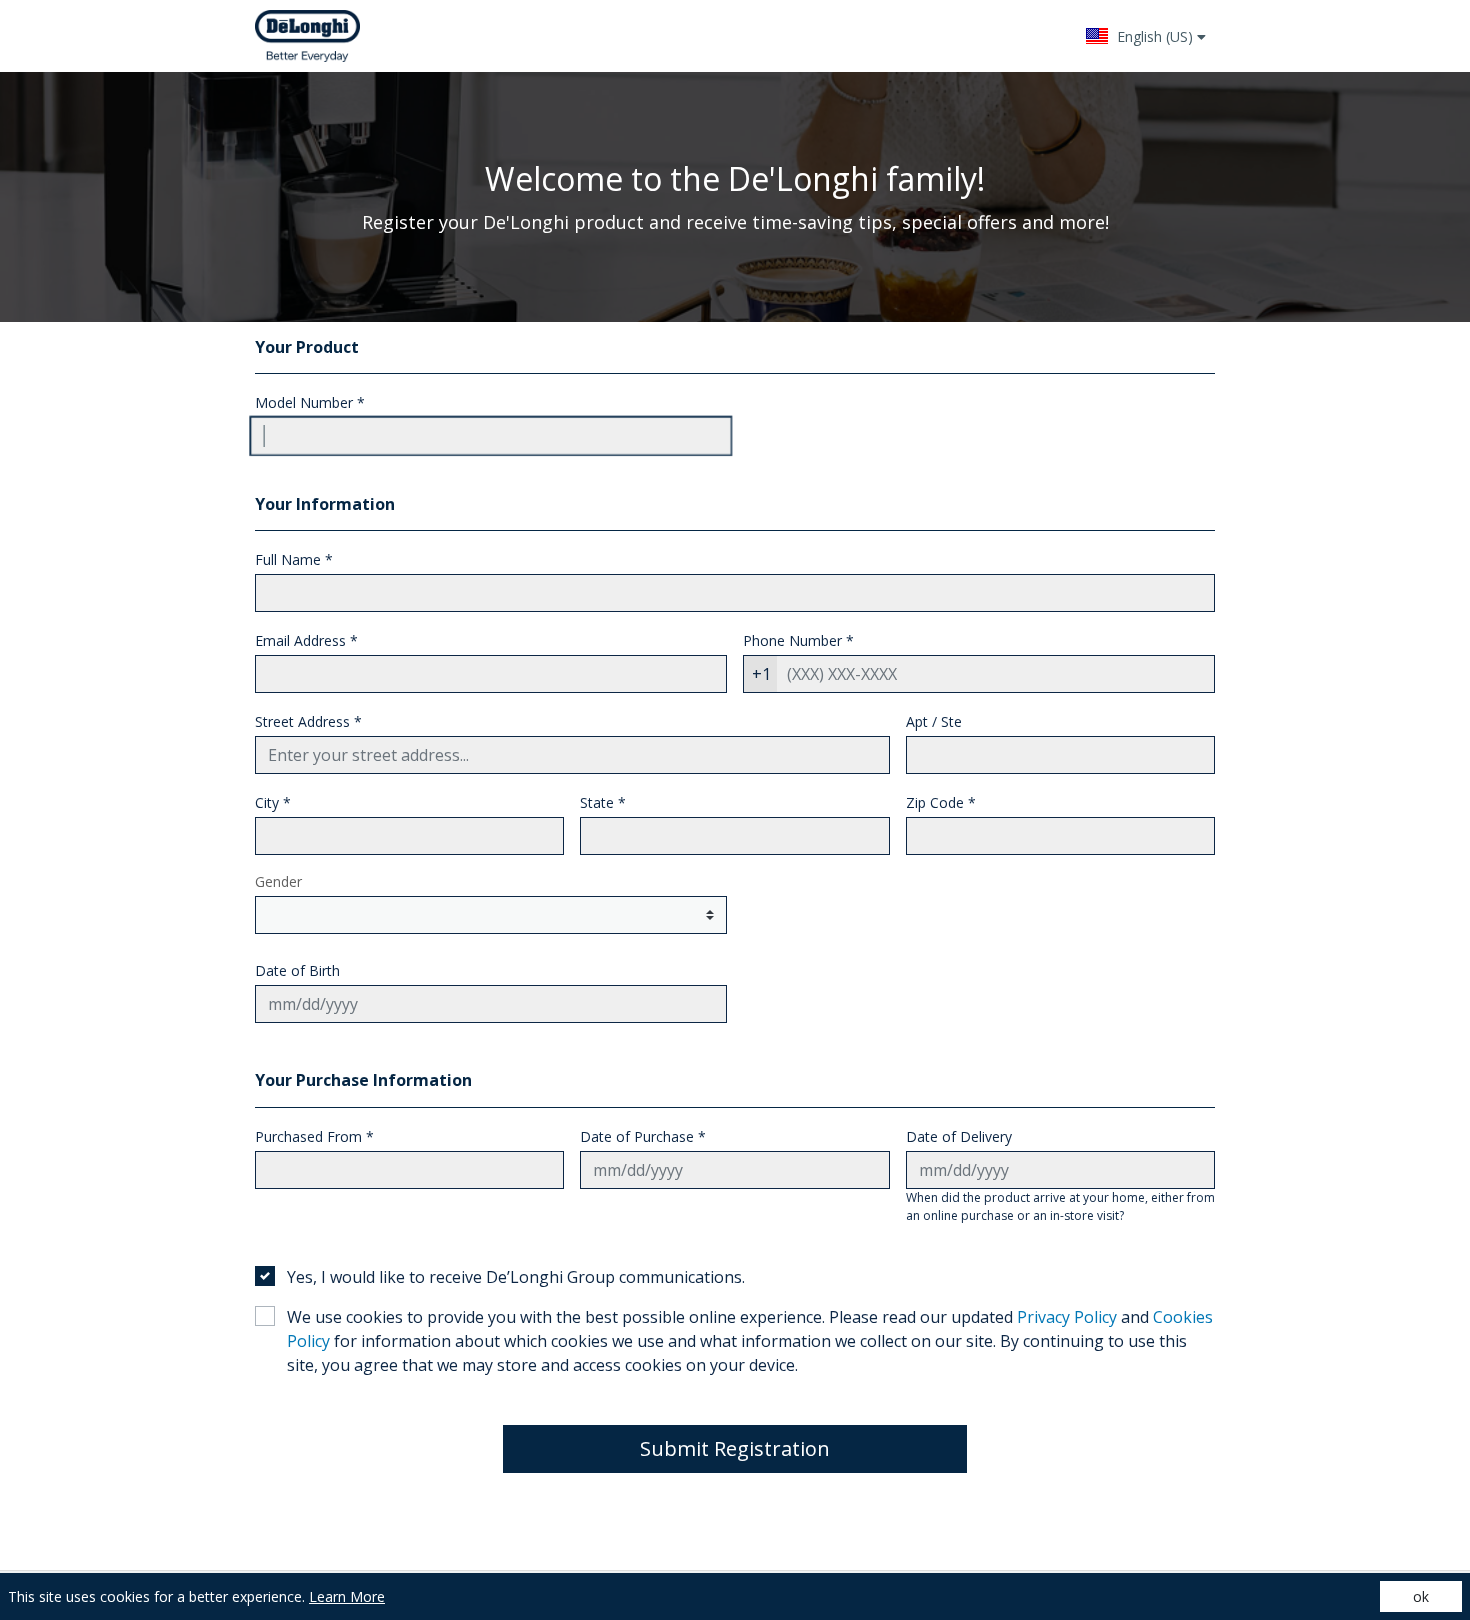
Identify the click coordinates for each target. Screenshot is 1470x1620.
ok (1421, 1596)
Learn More (347, 1596)
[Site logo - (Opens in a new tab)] (307, 36)
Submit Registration (735, 1448)
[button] (1145, 36)
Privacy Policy (1067, 1317)
